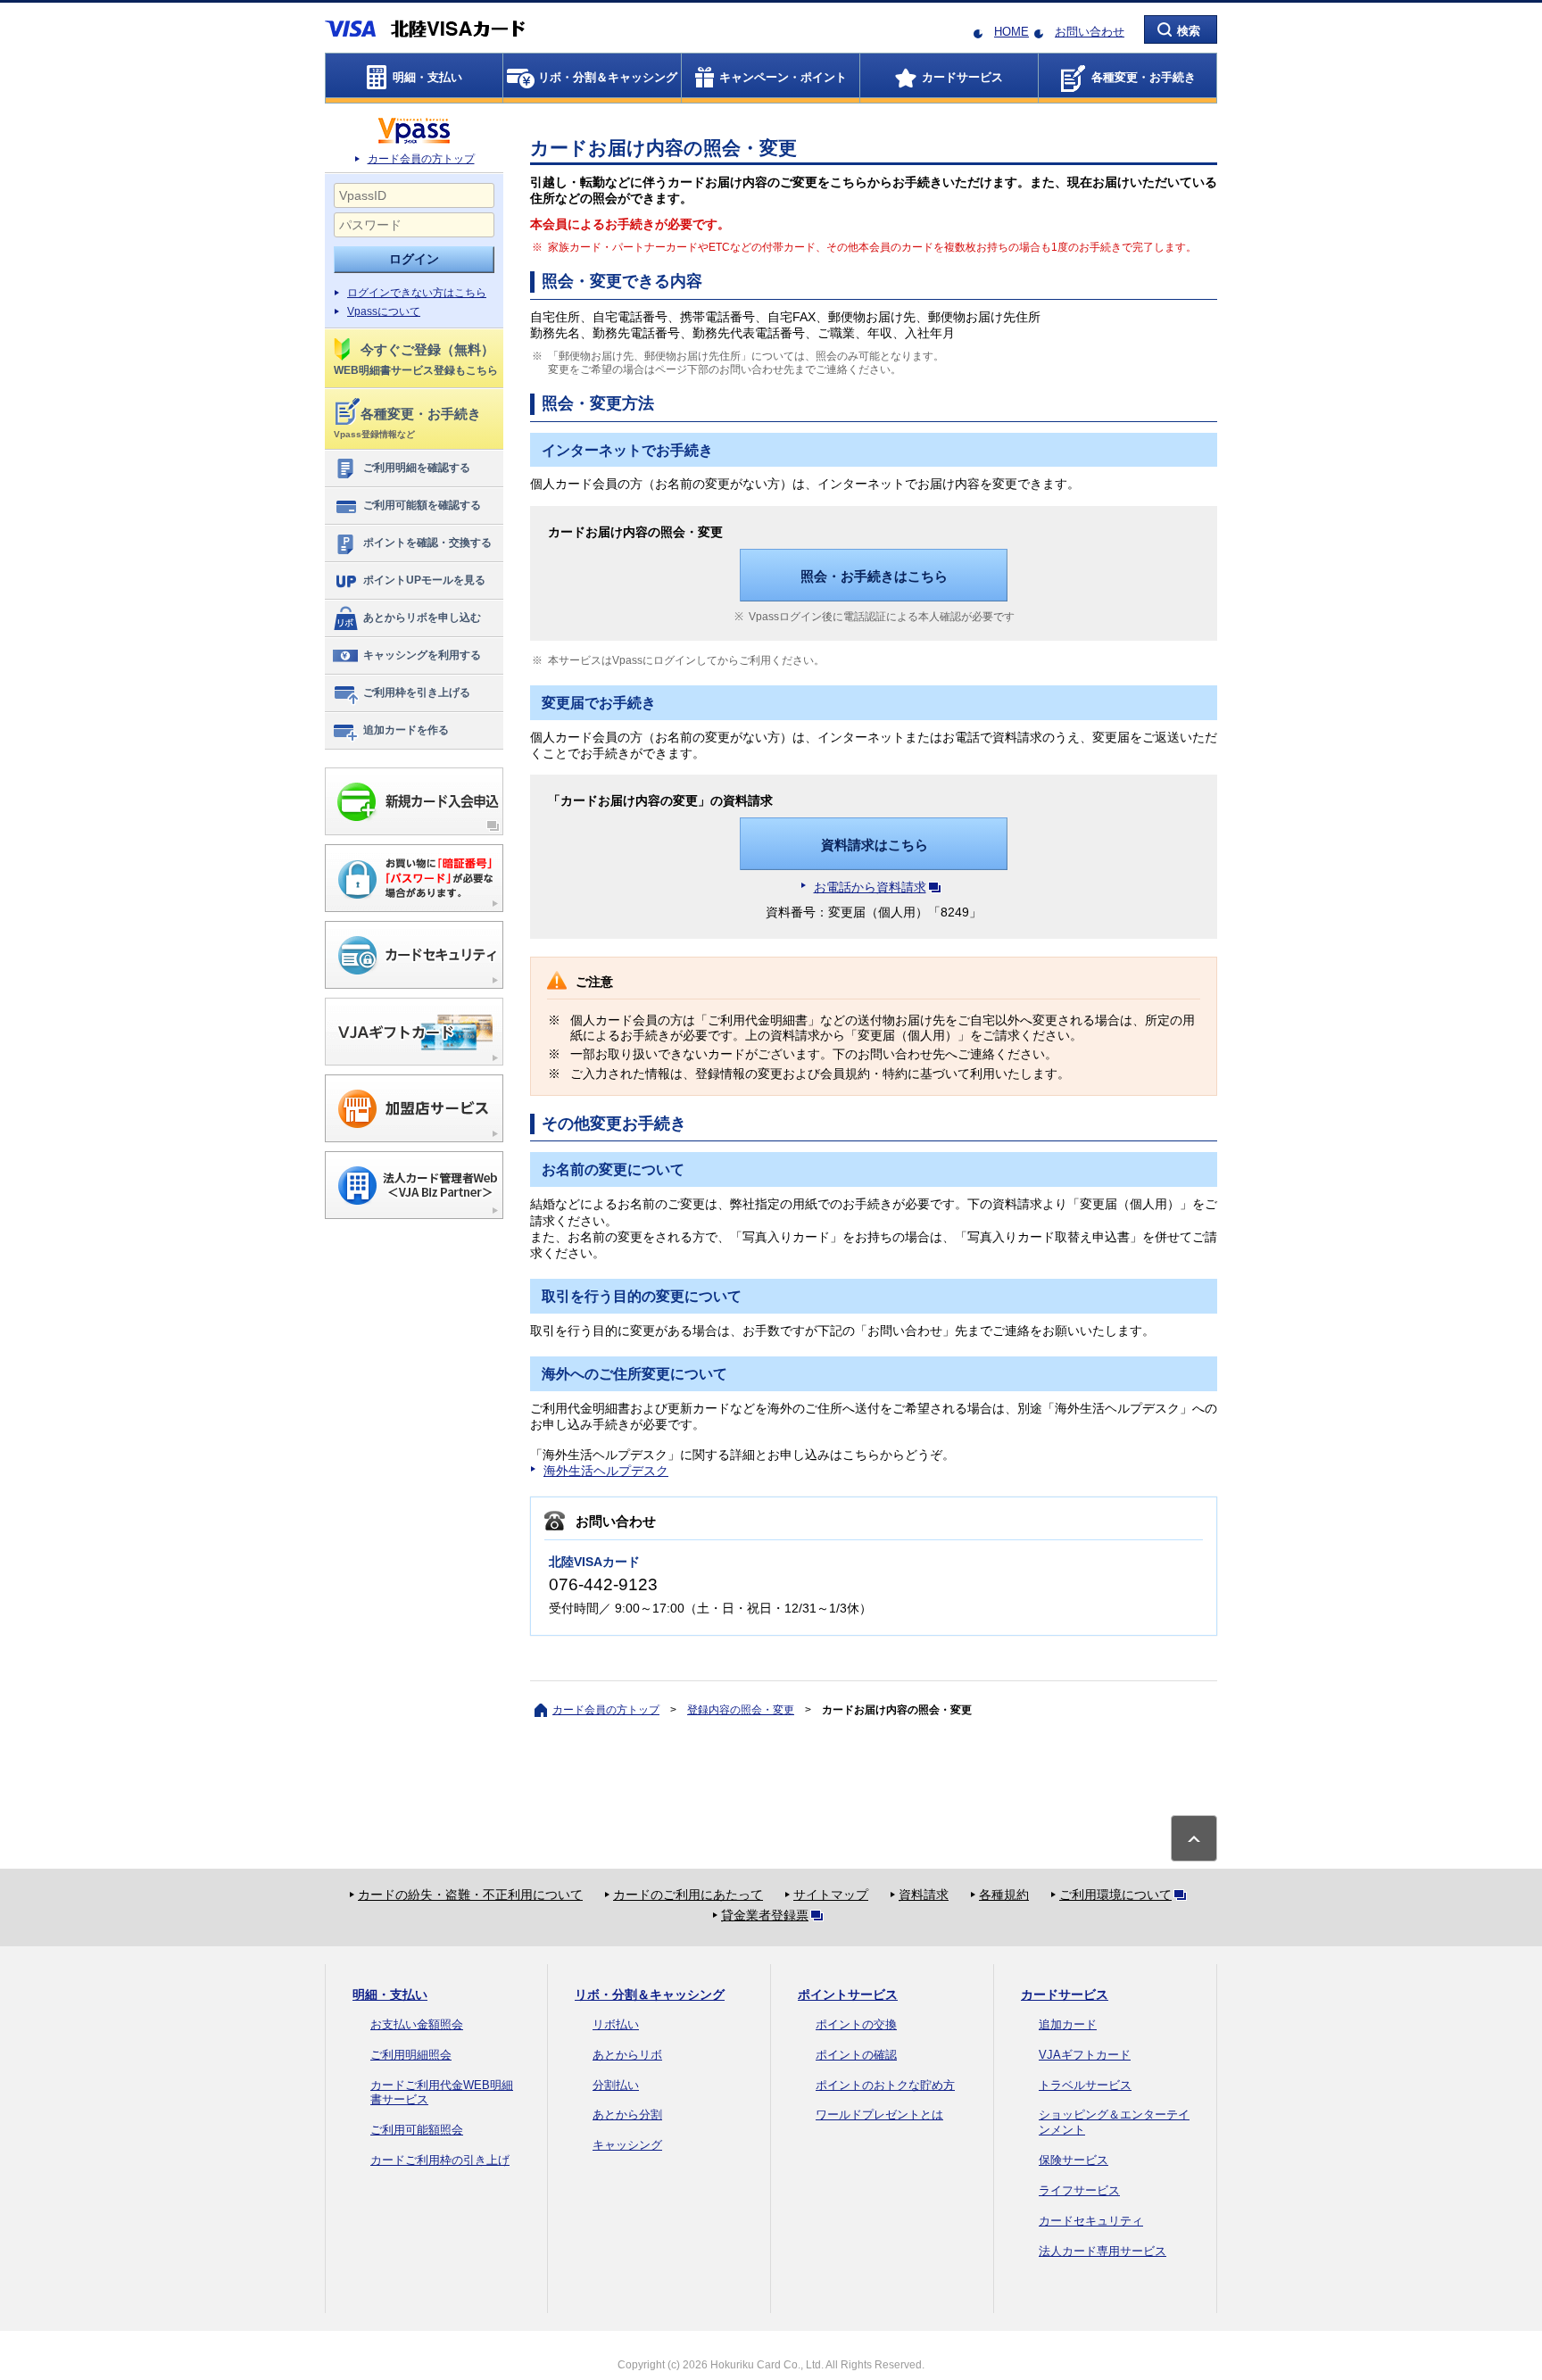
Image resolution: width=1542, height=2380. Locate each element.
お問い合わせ (1090, 32)
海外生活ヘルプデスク (606, 1471)
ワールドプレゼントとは (879, 2115)
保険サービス (1074, 2160)
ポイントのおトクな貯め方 (885, 2085)
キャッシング (627, 2145)
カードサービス (1065, 1994)
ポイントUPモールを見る (424, 580)
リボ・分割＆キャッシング (650, 1994)
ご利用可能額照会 (417, 2130)
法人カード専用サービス (1103, 2251)
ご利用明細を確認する (417, 468)
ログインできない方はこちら (417, 293)
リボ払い (616, 2024)
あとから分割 (627, 2115)
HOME (1011, 32)
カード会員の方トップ (421, 159)
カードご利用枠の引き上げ (440, 2160)
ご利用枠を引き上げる (417, 692)
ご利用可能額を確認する (422, 505)
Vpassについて (384, 311)
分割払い (616, 2085)
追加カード (1068, 2024)
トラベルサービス (1085, 2085)
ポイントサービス (848, 1994)
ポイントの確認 (856, 2055)
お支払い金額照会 (417, 2024)
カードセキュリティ (1091, 2221)
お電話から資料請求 (870, 887)
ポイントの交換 (856, 2024)
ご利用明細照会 (411, 2055)
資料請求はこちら (875, 845)
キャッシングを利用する (422, 655)
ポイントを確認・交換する (427, 543)
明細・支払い (390, 1994)
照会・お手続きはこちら (874, 576)
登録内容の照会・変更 (741, 1710)
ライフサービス (1079, 2190)
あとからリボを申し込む (422, 618)
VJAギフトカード (1085, 2055)
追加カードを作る (406, 730)
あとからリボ (627, 2055)
